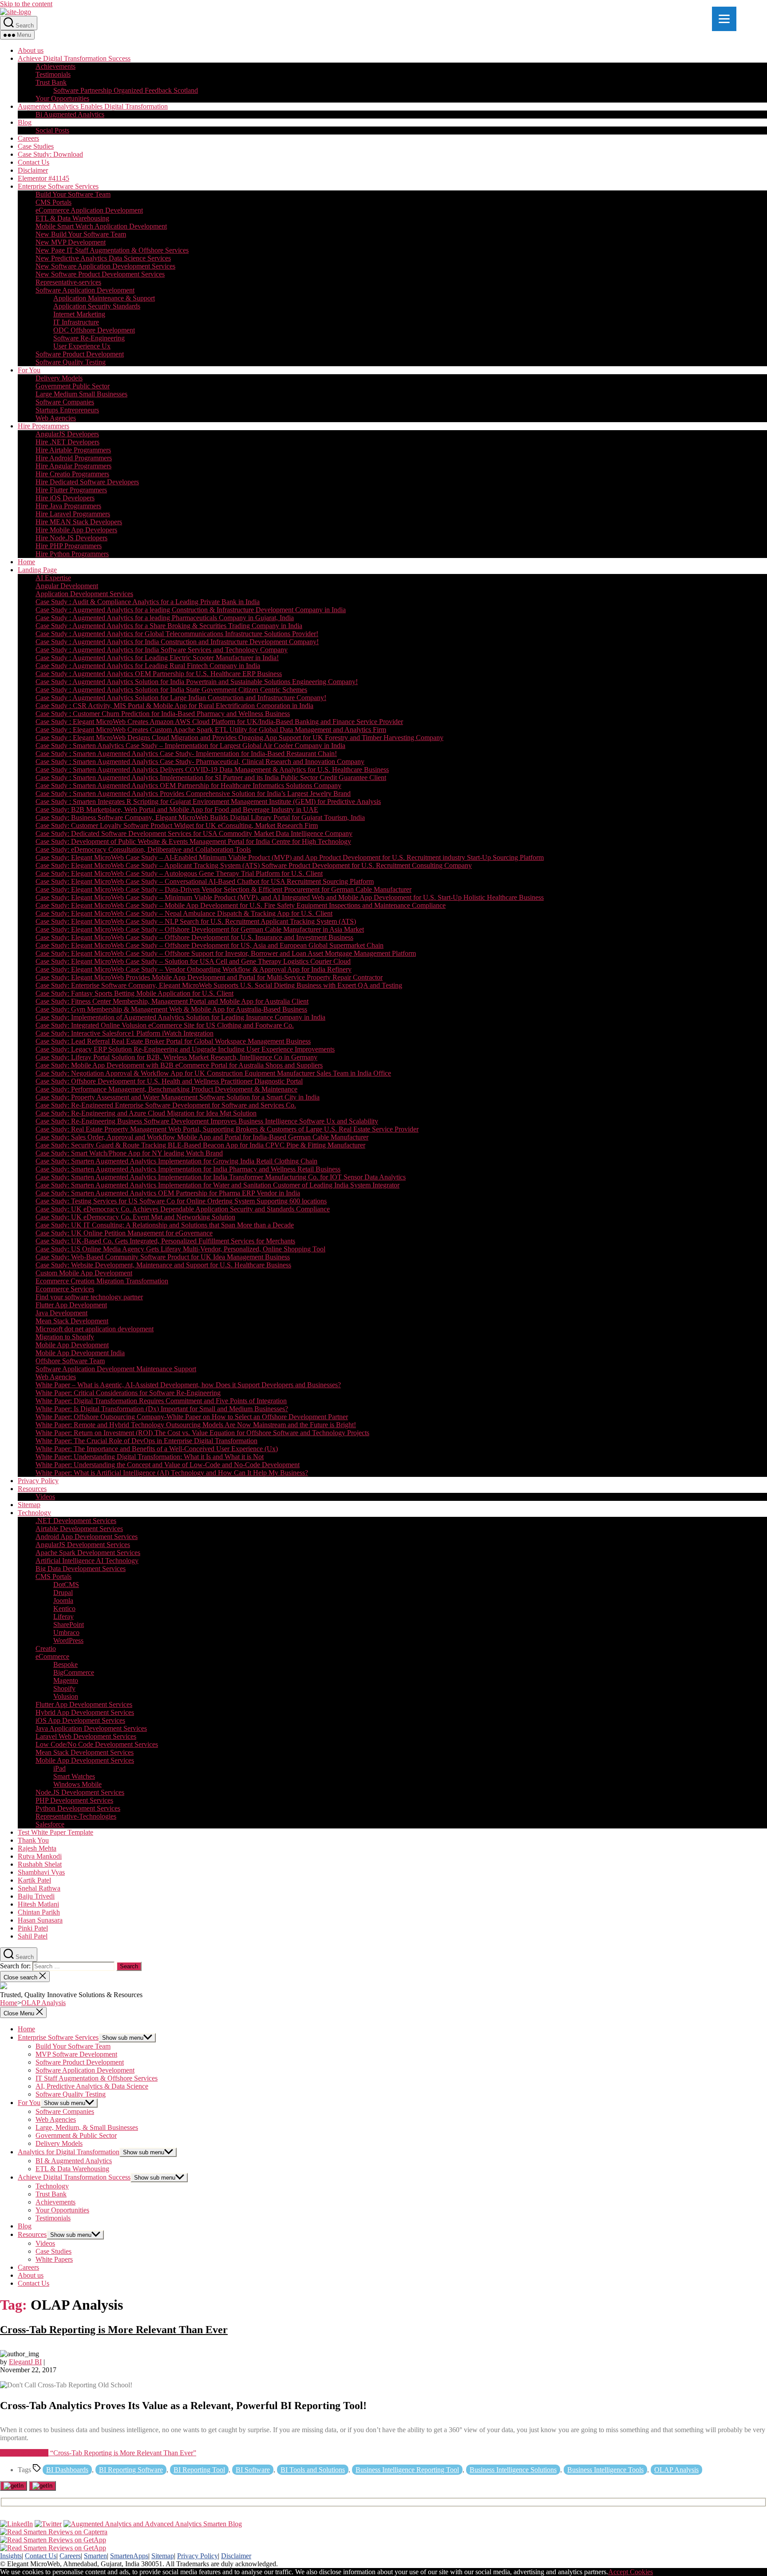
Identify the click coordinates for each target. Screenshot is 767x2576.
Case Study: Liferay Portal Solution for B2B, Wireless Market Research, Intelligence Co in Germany (176, 1057)
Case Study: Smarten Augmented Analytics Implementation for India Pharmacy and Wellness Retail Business (188, 1169)
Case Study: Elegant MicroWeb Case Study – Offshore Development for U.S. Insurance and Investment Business (194, 937)
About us (31, 50)
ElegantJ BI (25, 2362)
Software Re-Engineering (89, 338)
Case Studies (36, 146)
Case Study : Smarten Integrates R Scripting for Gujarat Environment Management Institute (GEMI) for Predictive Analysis (208, 801)
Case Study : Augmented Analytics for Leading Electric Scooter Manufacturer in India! (157, 658)
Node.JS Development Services (80, 1792)
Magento (66, 1680)
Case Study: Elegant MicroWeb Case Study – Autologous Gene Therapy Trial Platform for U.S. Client (179, 873)
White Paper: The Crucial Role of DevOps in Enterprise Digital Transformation (146, 1441)
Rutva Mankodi (40, 1856)
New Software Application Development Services (105, 266)
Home (26, 562)
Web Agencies (56, 418)
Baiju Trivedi (36, 1896)
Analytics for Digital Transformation (69, 2152)
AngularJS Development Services (83, 1545)
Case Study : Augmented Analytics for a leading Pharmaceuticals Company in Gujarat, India (165, 618)
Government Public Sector (73, 386)
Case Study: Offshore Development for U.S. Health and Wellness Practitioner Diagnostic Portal (169, 1081)
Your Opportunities (62, 98)
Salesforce (50, 1824)
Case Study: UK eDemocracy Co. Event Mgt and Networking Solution (135, 1217)
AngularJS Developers (67, 434)
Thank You (33, 1840)
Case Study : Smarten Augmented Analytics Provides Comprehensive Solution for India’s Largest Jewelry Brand (193, 793)
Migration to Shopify (65, 1337)
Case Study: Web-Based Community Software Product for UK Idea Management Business (163, 1257)
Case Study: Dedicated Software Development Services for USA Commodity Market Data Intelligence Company (194, 833)
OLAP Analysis (676, 2470)
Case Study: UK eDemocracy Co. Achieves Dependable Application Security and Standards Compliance (183, 1209)
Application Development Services (84, 594)
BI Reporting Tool (199, 2470)
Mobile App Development (72, 1345)
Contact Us (34, 162)
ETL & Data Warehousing (72, 218)
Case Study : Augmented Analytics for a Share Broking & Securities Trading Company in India (169, 626)
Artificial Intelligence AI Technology (87, 1561)
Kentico (64, 1609)
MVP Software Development (76, 2054)
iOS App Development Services (80, 1720)
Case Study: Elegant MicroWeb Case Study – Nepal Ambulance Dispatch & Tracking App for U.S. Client (184, 913)
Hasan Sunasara (40, 1920)
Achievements (55, 66)
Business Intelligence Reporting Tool (407, 2470)
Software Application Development (85, 290)
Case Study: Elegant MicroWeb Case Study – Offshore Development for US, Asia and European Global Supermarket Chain (210, 945)
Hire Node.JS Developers (71, 538)
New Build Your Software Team (81, 234)
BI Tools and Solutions (313, 2470)
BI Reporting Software (131, 2470)
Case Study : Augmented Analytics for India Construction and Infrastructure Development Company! (177, 642)
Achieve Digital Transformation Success (74, 58)
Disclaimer (33, 170)
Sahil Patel (33, 1936)
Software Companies (65, 402)
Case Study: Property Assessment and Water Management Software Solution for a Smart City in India (178, 1097)
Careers (28, 138)
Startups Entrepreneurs (67, 410)
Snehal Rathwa (39, 1888)
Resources (32, 1489)
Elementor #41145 (43, 178)
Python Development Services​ (78, 1808)
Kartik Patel (34, 1880)
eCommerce (52, 1656)
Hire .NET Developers (67, 442)
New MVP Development (71, 242)
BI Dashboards (67, 2470)
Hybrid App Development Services (85, 1712)
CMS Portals (53, 202)
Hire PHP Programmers (69, 546)
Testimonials (53, 74)
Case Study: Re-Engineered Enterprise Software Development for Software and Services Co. (166, 1105)
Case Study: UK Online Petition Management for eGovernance (124, 1233)
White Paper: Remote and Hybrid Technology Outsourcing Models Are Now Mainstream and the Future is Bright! (196, 1425)
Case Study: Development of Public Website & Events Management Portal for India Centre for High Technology (193, 841)
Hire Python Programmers (72, 554)
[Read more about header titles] (16, 12)
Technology (34, 1513)
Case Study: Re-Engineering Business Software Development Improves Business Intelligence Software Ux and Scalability (207, 1121)
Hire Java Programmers (68, 506)
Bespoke (65, 1664)
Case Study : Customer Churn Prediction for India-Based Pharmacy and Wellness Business (163, 714)
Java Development (61, 1313)
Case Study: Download (50, 154)
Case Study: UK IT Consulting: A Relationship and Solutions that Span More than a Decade (165, 1225)
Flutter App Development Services (84, 1704)
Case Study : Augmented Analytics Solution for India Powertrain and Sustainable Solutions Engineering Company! (197, 682)
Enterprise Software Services (58, 186)
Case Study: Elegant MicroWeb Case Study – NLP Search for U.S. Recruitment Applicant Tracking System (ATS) (196, 921)
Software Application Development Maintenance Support (116, 1369)
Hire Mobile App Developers (76, 530)
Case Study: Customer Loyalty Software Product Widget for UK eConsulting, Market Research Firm (177, 825)
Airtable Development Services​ (79, 1529)
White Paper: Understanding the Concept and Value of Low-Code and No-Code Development (168, 1465)
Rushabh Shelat (40, 1864)
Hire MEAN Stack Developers (79, 522)
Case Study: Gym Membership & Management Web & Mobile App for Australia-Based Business (171, 1009)
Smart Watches (74, 1776)
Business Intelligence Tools (605, 2470)
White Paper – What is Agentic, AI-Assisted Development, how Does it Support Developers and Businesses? (188, 1385)
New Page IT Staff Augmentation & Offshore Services (112, 250)
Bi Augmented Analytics (70, 114)
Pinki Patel (33, 1928)
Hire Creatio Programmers (72, 474)
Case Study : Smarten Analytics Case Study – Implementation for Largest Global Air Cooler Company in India (190, 746)
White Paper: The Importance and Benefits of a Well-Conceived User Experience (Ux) (157, 1449)
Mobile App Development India (80, 1353)
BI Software (253, 2470)
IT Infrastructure (76, 322)
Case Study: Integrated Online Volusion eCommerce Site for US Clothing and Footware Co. (165, 1025)
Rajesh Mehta (37, 1848)
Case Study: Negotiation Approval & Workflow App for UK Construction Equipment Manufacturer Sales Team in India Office (213, 1073)
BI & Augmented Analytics (74, 2161)
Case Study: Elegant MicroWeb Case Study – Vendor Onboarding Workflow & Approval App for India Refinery (194, 969)
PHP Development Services (74, 1800)
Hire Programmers (43, 426)
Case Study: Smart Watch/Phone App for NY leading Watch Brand (129, 1153)
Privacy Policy (38, 1481)
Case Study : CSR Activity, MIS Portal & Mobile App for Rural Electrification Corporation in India (174, 706)
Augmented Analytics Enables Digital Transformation (93, 106)
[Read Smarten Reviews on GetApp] (53, 2540)
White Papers (54, 2259)
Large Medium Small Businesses (81, 394)
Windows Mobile (77, 1784)
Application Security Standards (97, 306)
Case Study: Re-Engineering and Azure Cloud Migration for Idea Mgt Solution (146, 1113)
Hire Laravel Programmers (73, 514)
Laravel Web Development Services (86, 1736)
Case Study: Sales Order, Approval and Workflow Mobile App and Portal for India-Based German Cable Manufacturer (202, 1137)
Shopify (64, 1688)
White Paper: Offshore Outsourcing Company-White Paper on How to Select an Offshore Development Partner (192, 1417)
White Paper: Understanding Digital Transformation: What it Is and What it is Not (150, 1457)
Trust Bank (51, 82)
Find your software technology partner (89, 1297)
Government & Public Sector (76, 2135)
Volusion (66, 1696)
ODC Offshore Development (94, 330)
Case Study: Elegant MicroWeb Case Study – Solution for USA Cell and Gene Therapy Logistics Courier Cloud (193, 961)
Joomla (63, 1601)
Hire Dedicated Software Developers (87, 482)
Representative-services (68, 282)
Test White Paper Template (55, 1832)
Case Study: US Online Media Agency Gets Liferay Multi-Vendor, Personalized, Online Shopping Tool (180, 1249)
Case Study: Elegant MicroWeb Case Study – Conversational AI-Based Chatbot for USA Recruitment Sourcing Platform (205, 881)
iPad (59, 1768)
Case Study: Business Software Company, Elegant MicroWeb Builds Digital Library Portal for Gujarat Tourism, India (200, 817)
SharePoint (69, 1624)
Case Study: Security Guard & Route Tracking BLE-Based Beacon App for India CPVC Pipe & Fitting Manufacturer (200, 1145)
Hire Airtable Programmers (73, 450)
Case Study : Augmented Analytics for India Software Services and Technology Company (162, 650)
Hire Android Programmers (74, 458)
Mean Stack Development (72, 1321)
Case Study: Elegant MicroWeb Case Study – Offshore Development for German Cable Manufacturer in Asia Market (200, 929)
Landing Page (37, 570)
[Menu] (724, 19)
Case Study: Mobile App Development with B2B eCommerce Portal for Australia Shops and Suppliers (179, 1065)
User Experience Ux (82, 346)
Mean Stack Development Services (85, 1752)
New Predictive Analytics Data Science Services (103, 258)
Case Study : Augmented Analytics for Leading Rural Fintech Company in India (148, 666)
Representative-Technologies (76, 1816)
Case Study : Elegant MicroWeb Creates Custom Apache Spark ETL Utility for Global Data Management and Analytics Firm (211, 730)
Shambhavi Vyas (41, 1872)
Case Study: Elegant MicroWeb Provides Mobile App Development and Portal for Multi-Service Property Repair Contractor (209, 977)
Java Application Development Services (91, 1728)
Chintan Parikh (39, 1912)
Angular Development (67, 586)
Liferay (63, 1616)
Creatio (46, 1648)
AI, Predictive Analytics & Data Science (92, 2086)
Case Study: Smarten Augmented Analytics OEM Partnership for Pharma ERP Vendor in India (168, 1193)
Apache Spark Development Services (88, 1553)
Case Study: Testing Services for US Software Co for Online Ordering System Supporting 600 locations (181, 1201)
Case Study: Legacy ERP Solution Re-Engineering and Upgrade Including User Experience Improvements (185, 1049)
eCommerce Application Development (89, 210)
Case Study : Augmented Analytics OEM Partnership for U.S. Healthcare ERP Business (159, 674)
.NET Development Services (76, 1521)
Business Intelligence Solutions (513, 2470)
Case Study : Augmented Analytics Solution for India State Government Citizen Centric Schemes (171, 690)
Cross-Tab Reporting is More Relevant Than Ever (114, 2330)
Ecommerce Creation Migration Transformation (102, 1281)
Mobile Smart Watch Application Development (101, 226)
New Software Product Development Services (100, 274)
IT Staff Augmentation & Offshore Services (97, 2078)
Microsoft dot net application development (95, 1329)
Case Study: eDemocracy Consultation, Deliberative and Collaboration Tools (143, 849)
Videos (45, 1497)
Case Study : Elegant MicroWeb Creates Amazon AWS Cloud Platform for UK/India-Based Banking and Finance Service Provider (219, 722)
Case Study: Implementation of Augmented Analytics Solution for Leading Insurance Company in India (180, 1017)
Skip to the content (26, 4)
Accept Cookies (631, 2572)
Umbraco (66, 1632)
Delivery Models (59, 378)
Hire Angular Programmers (73, 466)
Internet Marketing (79, 314)
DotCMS (66, 1585)
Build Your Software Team (73, 194)
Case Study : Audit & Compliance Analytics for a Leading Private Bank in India (148, 602)
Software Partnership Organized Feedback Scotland (126, 90)
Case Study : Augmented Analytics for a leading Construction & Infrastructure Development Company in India (191, 610)
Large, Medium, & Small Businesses (87, 2127)
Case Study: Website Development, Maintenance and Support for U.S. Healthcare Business (163, 1265)
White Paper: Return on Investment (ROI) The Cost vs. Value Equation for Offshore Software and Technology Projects (202, 1433)
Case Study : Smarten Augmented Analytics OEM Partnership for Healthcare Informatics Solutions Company (188, 785)
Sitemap (29, 1505)
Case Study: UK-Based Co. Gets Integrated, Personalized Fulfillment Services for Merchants (165, 1241)
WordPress (68, 1640)
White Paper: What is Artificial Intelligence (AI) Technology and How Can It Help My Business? (172, 1473)
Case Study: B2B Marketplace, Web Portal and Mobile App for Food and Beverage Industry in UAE (177, 809)
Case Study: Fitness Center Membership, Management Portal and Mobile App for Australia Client (172, 1001)
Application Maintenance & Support (104, 298)
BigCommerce (74, 1672)
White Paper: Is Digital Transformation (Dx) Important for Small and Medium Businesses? (162, 1409)
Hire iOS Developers (65, 498)
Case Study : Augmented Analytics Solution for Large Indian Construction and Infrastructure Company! (181, 698)
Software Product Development (80, 354)
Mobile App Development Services (85, 1760)
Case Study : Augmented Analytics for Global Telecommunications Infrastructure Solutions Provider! (177, 634)
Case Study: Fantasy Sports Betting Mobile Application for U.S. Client (134, 993)
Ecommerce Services (65, 1289)
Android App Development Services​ (87, 1537)
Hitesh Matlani (38, 1904)
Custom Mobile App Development (84, 1273)
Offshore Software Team (70, 1361)
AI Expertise (53, 578)
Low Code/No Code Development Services (97, 1744)
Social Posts (52, 130)
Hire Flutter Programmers (71, 490)
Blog (25, 122)
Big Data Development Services (81, 1569)
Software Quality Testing (71, 362)
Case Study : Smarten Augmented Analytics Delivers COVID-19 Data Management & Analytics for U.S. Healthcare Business (212, 770)
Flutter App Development (71, 1305)
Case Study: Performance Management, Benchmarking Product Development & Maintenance (166, 1089)
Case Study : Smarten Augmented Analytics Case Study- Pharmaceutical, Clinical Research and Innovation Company (200, 762)
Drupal (63, 1593)
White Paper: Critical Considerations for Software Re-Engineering (128, 1393)
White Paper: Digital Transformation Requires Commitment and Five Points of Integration (161, 1401)
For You (29, 370)
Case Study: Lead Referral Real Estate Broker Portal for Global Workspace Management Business (173, 1041)
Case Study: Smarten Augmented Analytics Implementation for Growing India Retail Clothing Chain (176, 1161)
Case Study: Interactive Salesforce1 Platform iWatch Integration (125, 1033)
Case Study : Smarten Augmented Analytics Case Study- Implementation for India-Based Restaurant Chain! (186, 754)
